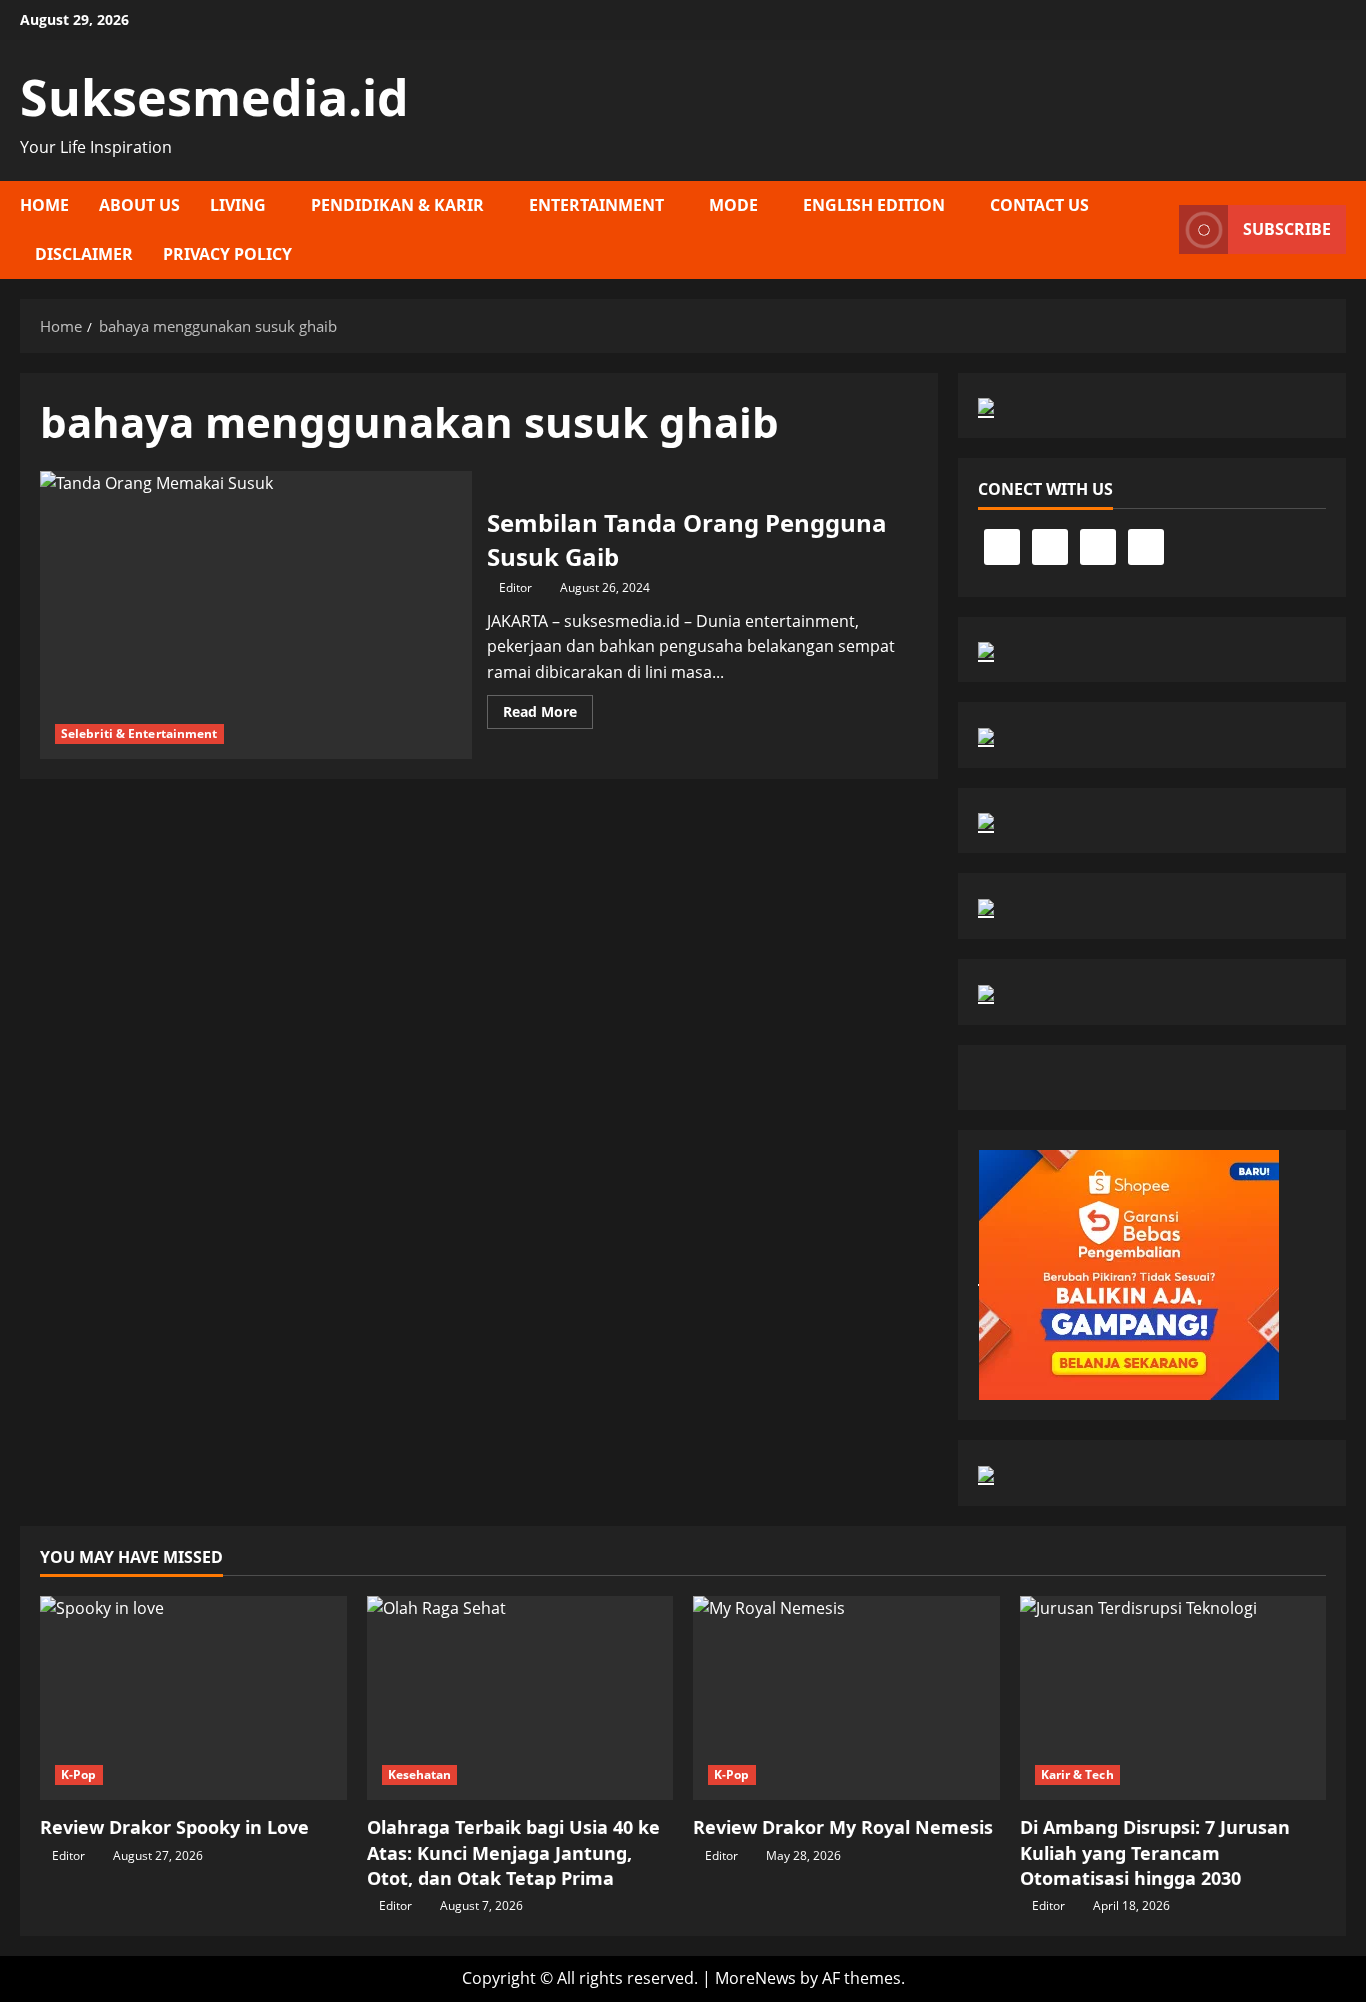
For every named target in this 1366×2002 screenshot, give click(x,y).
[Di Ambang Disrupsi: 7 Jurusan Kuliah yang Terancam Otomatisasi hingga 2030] (1173, 1698)
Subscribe (1287, 229)
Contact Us (1039, 205)
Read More (548, 715)
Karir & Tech (1077, 1774)
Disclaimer (84, 254)
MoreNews (755, 1978)
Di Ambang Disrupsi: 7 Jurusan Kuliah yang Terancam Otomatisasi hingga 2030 (1155, 1852)
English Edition (874, 205)
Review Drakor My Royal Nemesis (843, 1827)
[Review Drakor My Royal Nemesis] (846, 1698)
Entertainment (596, 205)
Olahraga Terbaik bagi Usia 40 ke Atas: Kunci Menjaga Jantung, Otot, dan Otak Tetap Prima (513, 1852)
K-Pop (79, 1774)
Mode (733, 205)
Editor (515, 587)
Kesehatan (420, 1774)
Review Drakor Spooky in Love (174, 1827)
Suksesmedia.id (214, 97)
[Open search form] (1158, 230)
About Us (139, 205)
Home (44, 205)
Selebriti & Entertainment (139, 733)
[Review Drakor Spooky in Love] (193, 1698)
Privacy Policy (227, 254)
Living (238, 205)
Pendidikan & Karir (397, 205)
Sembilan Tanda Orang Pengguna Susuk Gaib (256, 615)
